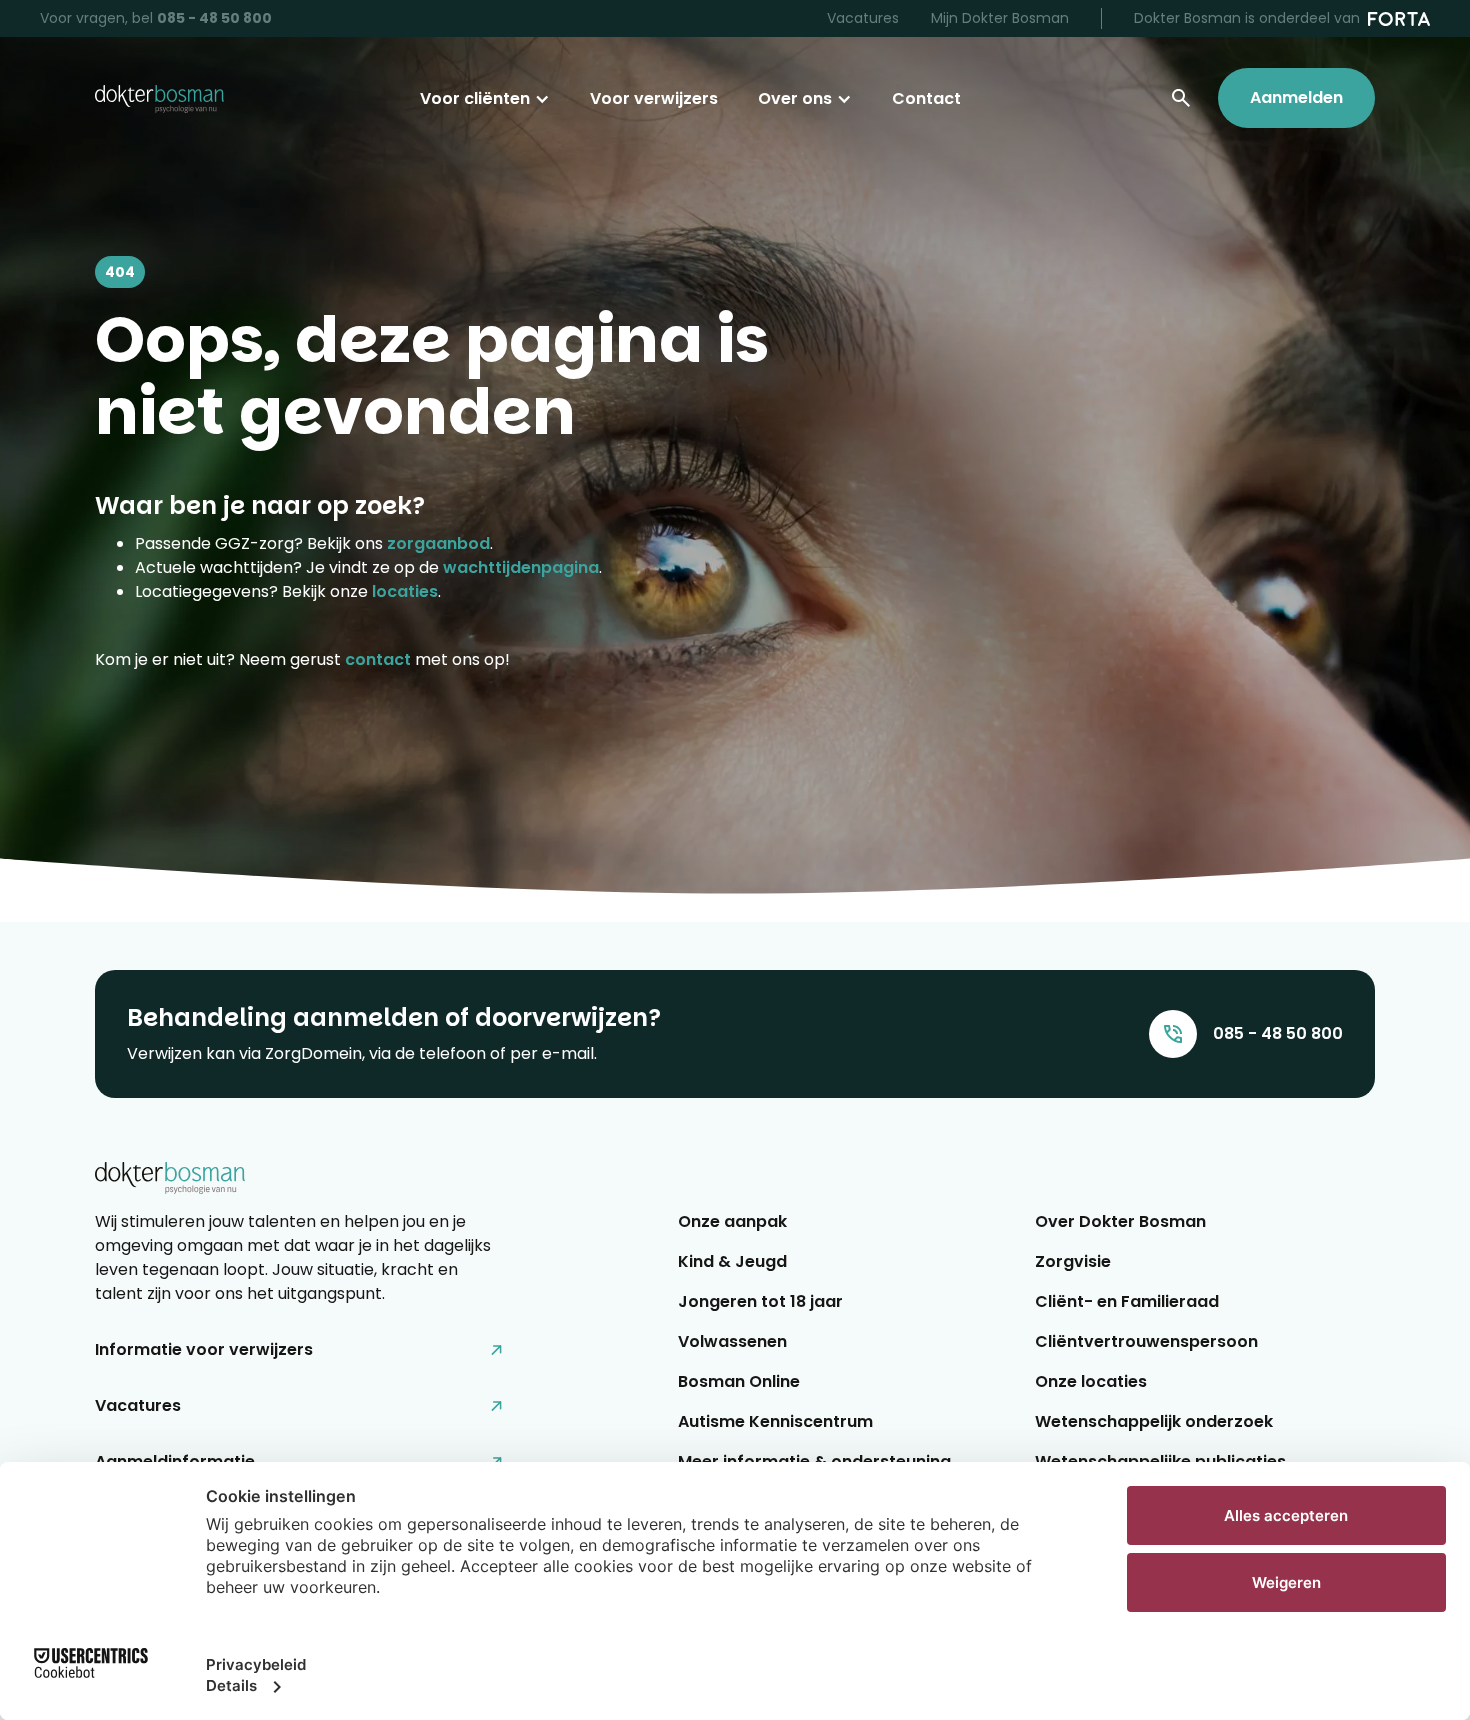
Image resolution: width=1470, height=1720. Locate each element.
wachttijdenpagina (521, 567)
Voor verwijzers (654, 98)
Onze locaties (1091, 1381)
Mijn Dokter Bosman (1000, 18)
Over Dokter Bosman (1120, 1221)
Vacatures (863, 18)
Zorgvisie (1073, 1261)
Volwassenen (732, 1341)
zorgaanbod (438, 543)
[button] (485, 99)
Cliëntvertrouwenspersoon (1146, 1341)
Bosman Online (739, 1381)
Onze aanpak (732, 1221)
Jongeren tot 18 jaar (760, 1301)
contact (378, 659)
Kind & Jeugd (732, 1261)
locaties (405, 591)
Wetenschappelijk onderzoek (1154, 1421)
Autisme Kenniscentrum (775, 1421)
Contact (926, 98)
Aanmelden (1296, 97)
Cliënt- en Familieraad (1127, 1301)
